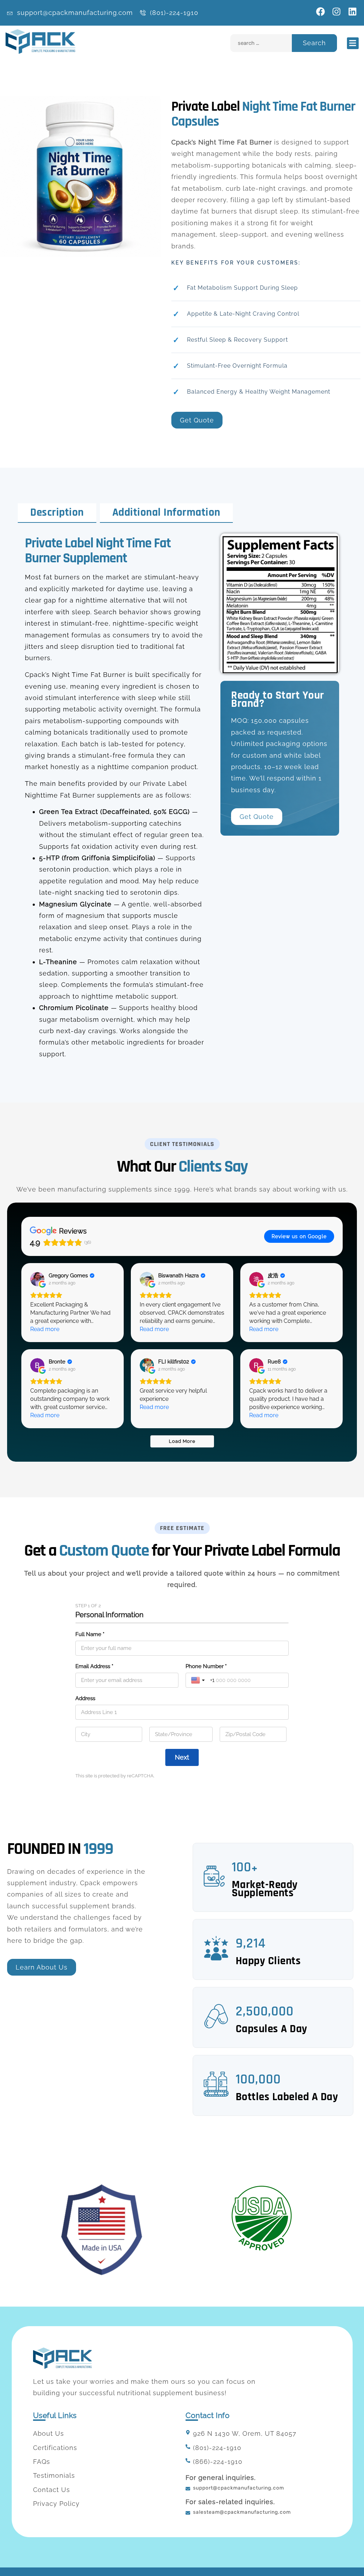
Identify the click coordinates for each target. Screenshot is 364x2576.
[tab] (57, 513)
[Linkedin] (352, 12)
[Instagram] (336, 12)
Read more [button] (45, 1329)
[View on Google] (37, 1279)
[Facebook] (320, 12)
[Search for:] (261, 43)
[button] (353, 43)
